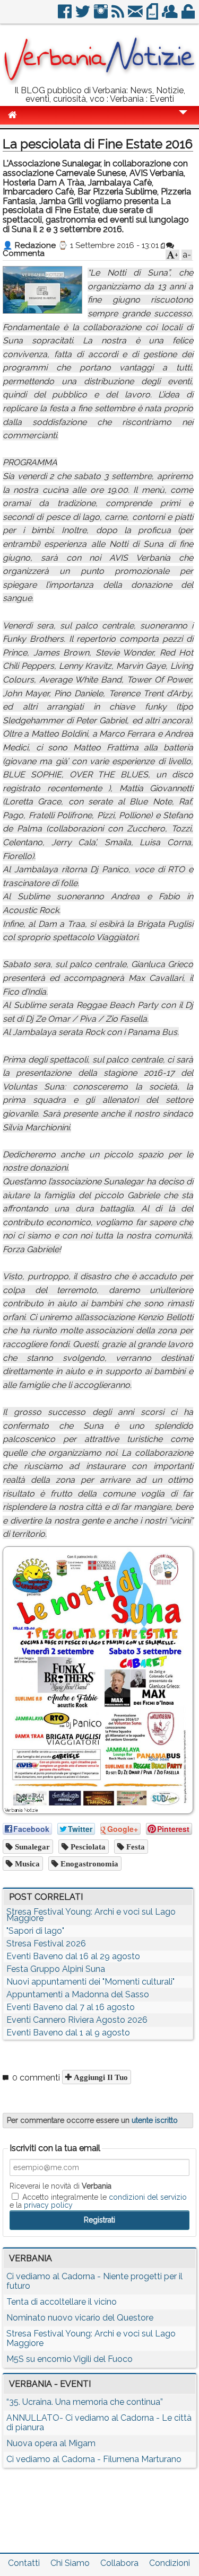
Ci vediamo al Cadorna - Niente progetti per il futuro (94, 2281)
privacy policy (48, 2205)
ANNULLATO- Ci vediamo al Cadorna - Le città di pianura (99, 2423)
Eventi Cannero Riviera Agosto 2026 (77, 2020)
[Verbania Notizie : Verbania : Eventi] (99, 82)
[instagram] (102, 16)
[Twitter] (84, 16)
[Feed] (119, 16)
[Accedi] (189, 16)
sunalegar (31, 1847)
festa (135, 1847)
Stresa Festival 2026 (46, 1944)
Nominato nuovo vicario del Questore (80, 2318)
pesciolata (87, 1847)
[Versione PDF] (153, 16)
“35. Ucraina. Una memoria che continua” (85, 2402)
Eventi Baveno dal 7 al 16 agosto (71, 2007)
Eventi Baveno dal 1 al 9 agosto (68, 2033)
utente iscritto (155, 2120)
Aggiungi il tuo (100, 2077)
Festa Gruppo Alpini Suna (56, 1969)
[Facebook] (66, 16)
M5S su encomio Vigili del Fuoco (70, 2359)
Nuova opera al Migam (51, 2443)
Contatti (24, 2563)
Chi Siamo (70, 2563)
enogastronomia (88, 1864)
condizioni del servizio (148, 2197)
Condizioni (170, 2563)
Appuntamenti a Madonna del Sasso (78, 1994)
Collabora (119, 2563)
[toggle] (183, 119)
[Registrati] (171, 16)
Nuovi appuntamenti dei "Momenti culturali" (90, 1982)
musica (26, 1864)
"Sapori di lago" (35, 1931)
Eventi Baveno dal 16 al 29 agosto (73, 1956)
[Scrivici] (136, 16)
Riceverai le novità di (60, 2186)
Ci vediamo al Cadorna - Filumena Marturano (94, 2459)
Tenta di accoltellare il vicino (62, 2302)
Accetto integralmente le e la (98, 2201)
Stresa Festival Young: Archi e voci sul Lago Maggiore (91, 1915)
